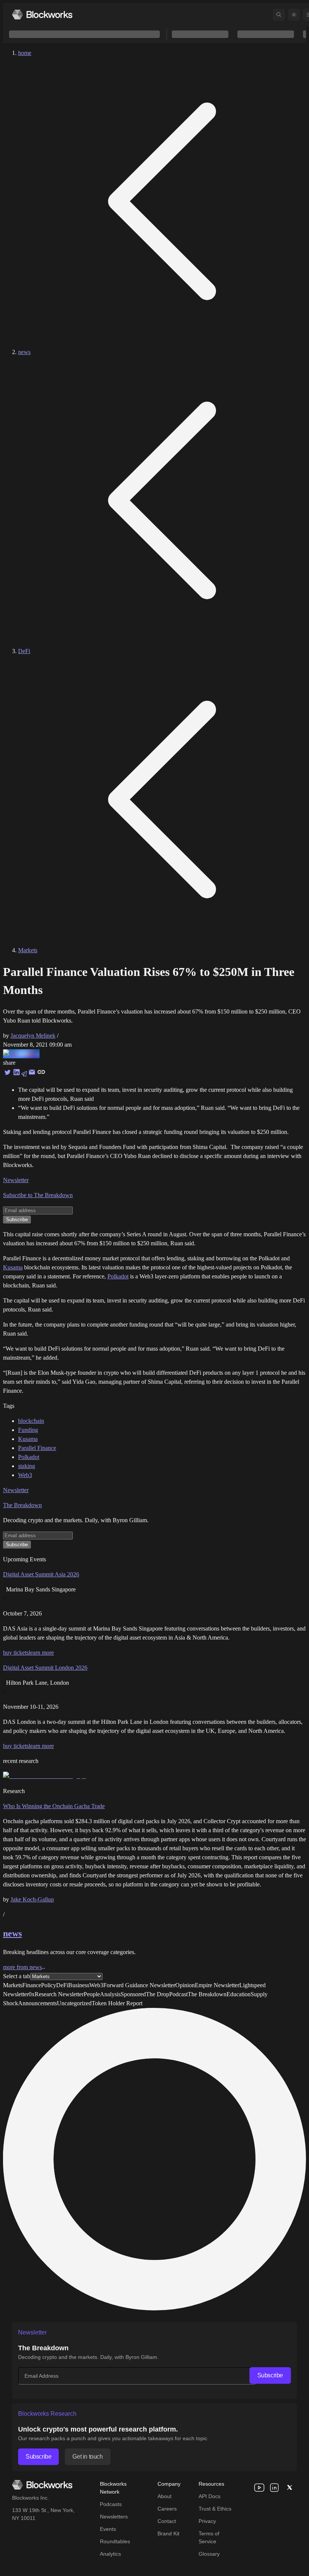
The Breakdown (22, 1505)
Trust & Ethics (215, 2509)
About (164, 2496)
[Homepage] (42, 14)
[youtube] (259, 2488)
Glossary (209, 2554)
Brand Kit (168, 2533)
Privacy (207, 2521)
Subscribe (270, 2375)
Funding (28, 1430)
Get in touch (87, 2457)
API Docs (210, 2496)
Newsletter (16, 1180)
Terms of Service (209, 2537)
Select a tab (17, 1976)
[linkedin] (274, 2488)
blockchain (31, 1421)
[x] (289, 2488)
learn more (41, 1653)
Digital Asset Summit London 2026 (45, 1668)
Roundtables (115, 2541)
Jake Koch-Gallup (32, 1899)
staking (27, 1466)
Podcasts (111, 2504)
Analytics (110, 2554)
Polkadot (118, 1276)
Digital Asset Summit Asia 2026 (41, 1574)
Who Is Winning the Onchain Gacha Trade (54, 1806)
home (25, 53)
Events (108, 2529)
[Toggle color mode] (294, 15)
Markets (28, 950)
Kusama (13, 1267)
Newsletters (114, 2517)
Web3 (25, 1475)
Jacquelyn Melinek (33, 1036)
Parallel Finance (37, 1448)
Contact (167, 2521)
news (24, 352)
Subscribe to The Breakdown (38, 1195)
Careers (167, 2509)
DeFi (24, 651)
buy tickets (16, 1653)
